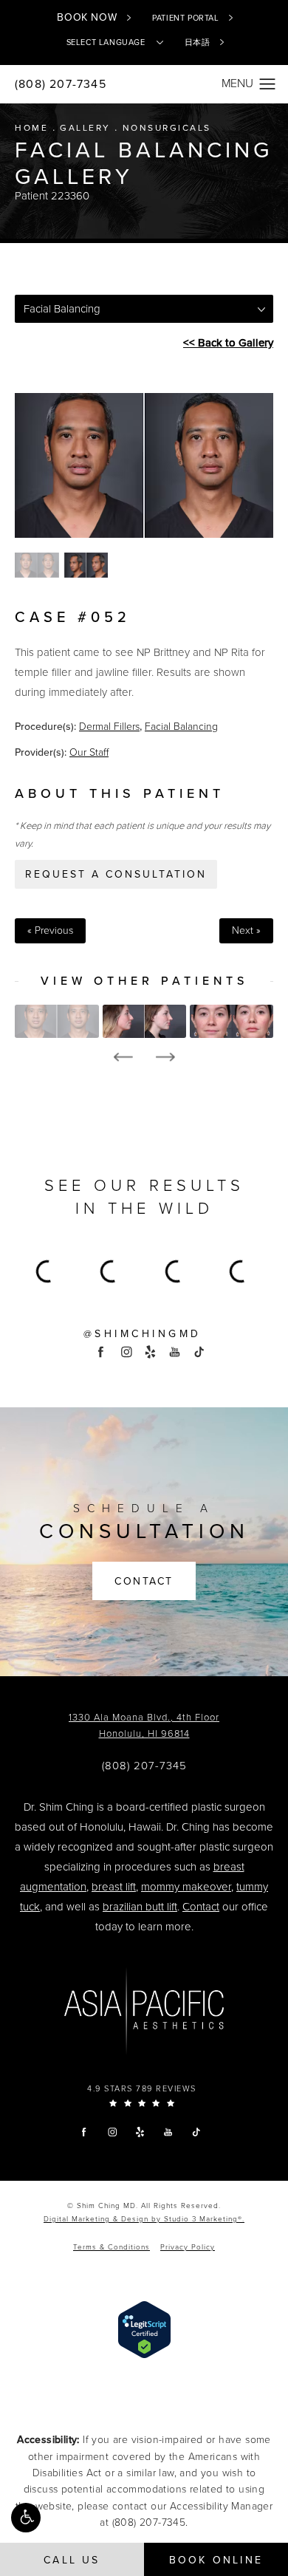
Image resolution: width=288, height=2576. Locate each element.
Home (31, 128)
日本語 (198, 42)
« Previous (50, 931)
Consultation (144, 1523)
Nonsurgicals (167, 128)
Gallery (85, 128)
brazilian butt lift (140, 1907)
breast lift (114, 1887)
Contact (144, 1581)
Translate (168, 98)
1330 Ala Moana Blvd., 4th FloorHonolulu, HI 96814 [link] (144, 1726)
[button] (26, 2518)
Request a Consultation (116, 874)
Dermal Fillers (109, 727)
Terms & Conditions (112, 2247)
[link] (144, 1766)
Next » (246, 931)
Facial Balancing (181, 727)
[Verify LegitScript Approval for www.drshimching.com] (144, 2329)
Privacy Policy (188, 2247)
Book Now (87, 17)
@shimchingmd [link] (143, 1334)
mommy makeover (186, 1887)
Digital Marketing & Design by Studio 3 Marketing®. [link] (144, 2219)
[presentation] (123, 1057)
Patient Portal (185, 18)
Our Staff (89, 752)
